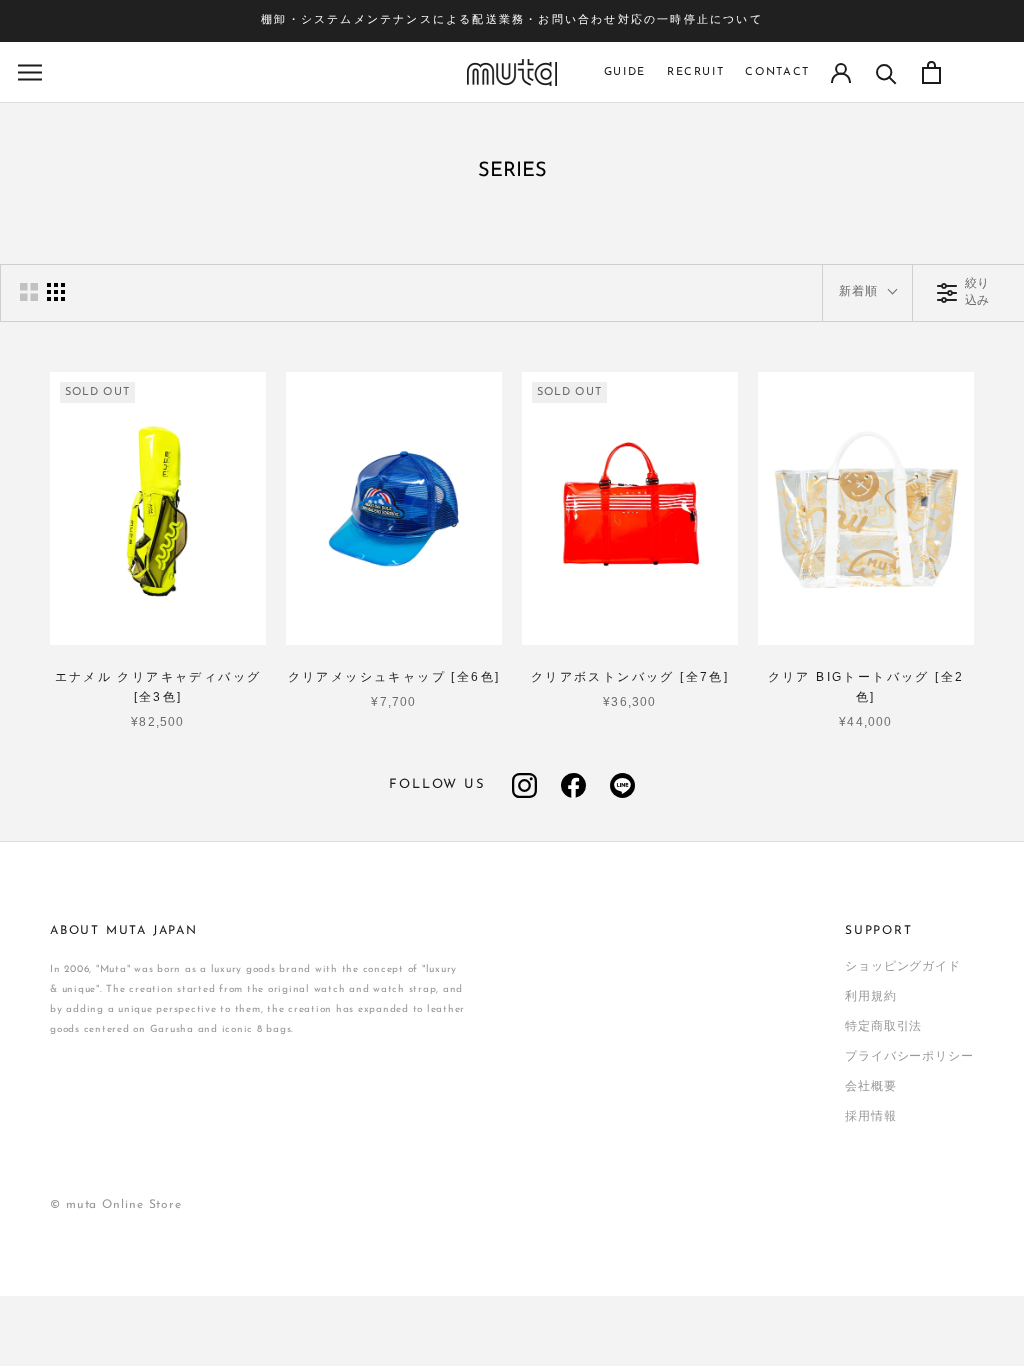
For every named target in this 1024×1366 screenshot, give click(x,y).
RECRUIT (696, 72)
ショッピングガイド (903, 967)
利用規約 (871, 997)
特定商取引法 (883, 1027)
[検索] (886, 72)
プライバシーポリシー (909, 1057)
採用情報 (871, 1117)
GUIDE (625, 72)
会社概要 (871, 1087)
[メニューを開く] (30, 72)
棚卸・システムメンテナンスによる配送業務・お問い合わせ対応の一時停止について (512, 20)
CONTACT (777, 72)
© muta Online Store (116, 1205)
